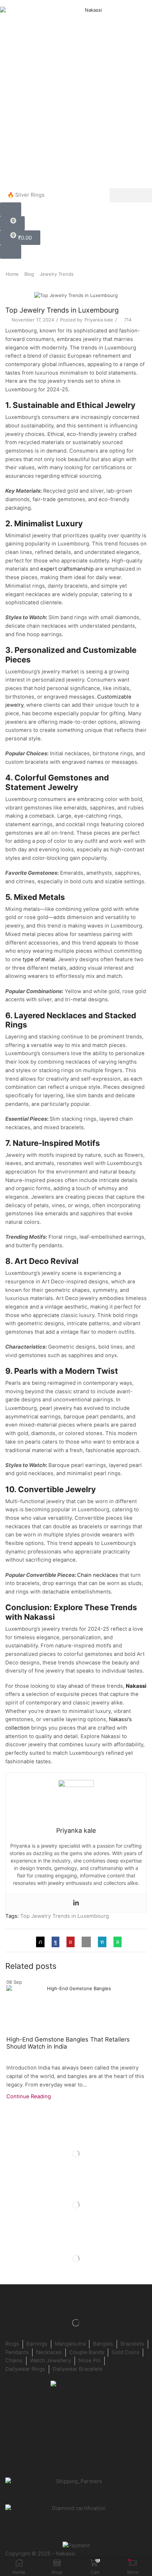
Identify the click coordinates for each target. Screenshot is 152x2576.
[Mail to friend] (86, 1942)
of (37, 959)
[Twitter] (42, 1942)
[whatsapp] (116, 1942)
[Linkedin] (76, 1903)
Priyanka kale (99, 320)
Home (12, 274)
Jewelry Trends (57, 274)
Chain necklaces (98, 1575)
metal (48, 959)
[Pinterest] (71, 1942)
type (29, 959)
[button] (11, 209)
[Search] (131, 195)
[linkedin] (102, 1942)
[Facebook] (55, 1942)
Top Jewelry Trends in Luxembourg (65, 1916)
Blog (29, 274)
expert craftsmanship (67, 569)
